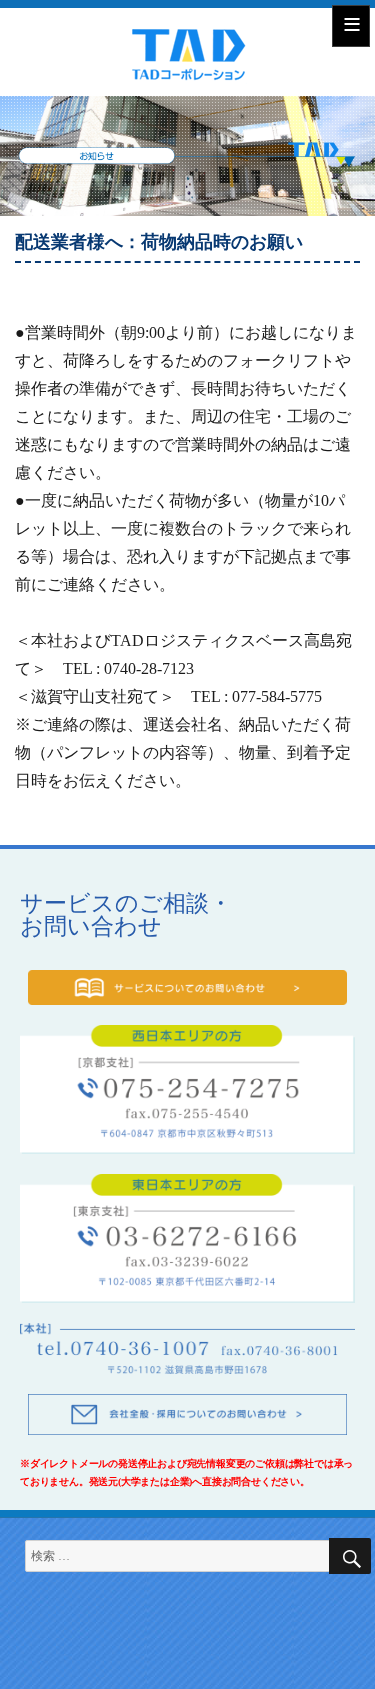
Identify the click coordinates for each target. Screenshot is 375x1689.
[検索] (350, 1556)
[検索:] (188, 1556)
